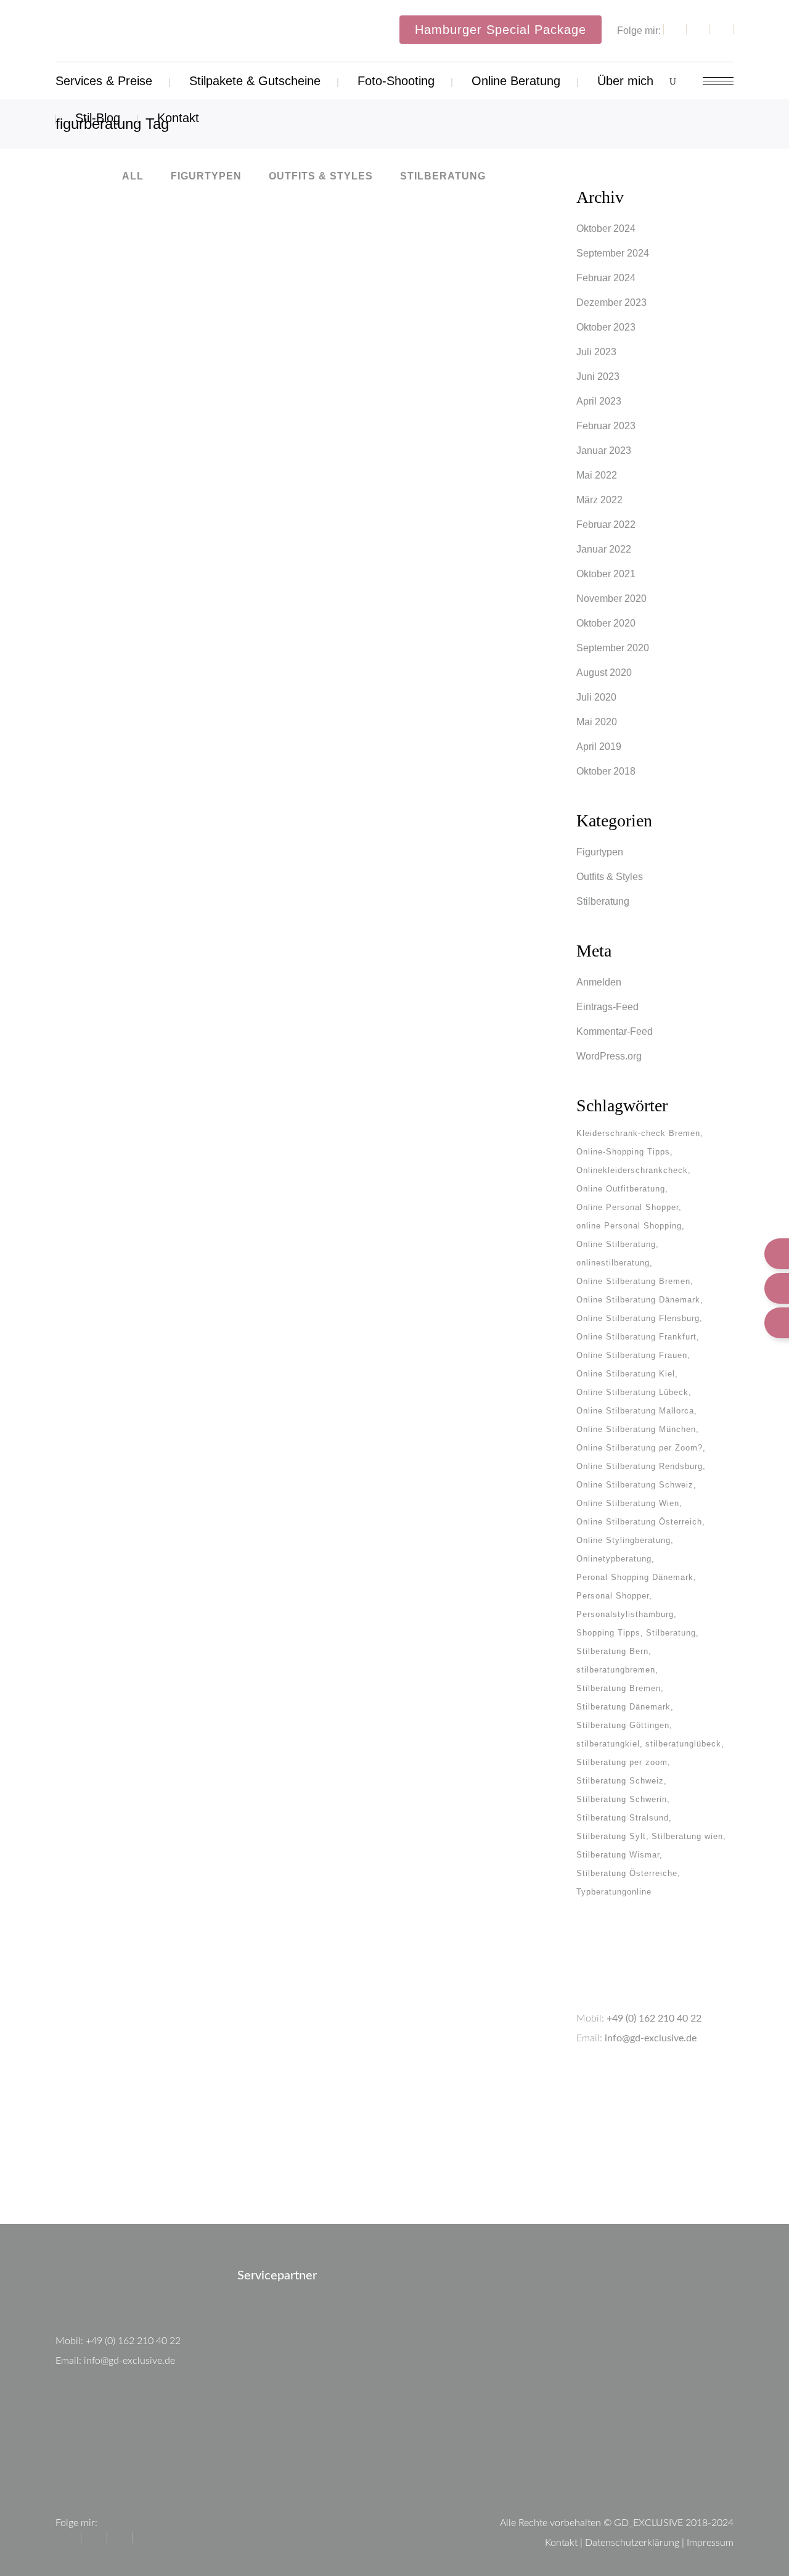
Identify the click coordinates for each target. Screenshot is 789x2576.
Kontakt (561, 2543)
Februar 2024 (606, 278)
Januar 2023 (604, 451)
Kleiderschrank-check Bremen (638, 1133)
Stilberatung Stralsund (623, 1818)
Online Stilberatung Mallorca (635, 1411)
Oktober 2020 (606, 623)
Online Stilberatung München (636, 1429)
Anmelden (599, 982)
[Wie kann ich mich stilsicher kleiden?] (174, 295)
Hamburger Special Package (501, 30)
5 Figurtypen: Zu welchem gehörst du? (413, 1743)
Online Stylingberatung (623, 1540)
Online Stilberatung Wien (628, 1503)
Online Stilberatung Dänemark (638, 1300)
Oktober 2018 (606, 771)
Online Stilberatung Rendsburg (640, 1466)
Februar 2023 (606, 426)
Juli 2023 (596, 352)
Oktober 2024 (606, 228)
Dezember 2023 (611, 302)
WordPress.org (609, 1056)
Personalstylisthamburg (625, 1614)
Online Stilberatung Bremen (633, 1281)
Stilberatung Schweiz (620, 1781)
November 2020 (611, 599)
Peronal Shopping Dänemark (635, 1577)
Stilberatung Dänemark (623, 1707)
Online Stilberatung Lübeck (632, 1392)
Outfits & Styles (610, 877)
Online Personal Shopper (628, 1207)
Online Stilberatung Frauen (632, 1355)
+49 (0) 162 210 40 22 (654, 2018)
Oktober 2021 (606, 574)
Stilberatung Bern (612, 1651)
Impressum (710, 2543)
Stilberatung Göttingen (623, 1725)
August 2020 (604, 673)
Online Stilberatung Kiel (626, 1374)
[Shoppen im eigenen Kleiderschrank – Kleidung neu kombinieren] (174, 1545)
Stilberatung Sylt (611, 1836)
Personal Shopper (613, 1596)
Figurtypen (600, 852)
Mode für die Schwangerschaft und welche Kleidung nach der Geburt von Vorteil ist (413, 1247)
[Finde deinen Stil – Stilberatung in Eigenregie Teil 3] (412, 294)
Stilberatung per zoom (622, 1762)
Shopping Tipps (608, 1633)
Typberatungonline (614, 1892)
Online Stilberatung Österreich (639, 1522)
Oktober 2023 (606, 327)
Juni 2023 (598, 377)
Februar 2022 (606, 525)
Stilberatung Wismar (618, 1855)
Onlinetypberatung (614, 1559)
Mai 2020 (597, 722)
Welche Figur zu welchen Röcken (175, 1250)
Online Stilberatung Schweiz (635, 1485)
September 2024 (613, 253)
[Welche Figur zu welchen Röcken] (174, 1131)
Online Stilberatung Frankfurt (636, 1337)
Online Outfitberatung (621, 1189)
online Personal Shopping (629, 1226)
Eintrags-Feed (607, 1007)
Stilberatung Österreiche (627, 1873)
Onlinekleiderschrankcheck (632, 1170)
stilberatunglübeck (683, 1744)
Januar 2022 (604, 549)
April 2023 (599, 401)
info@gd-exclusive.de (651, 2038)
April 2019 (599, 747)
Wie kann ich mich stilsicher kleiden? (175, 404)
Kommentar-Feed (615, 1031)
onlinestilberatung (613, 1263)
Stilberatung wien (687, 1836)
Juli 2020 (596, 697)
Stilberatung (603, 901)
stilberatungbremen (616, 1670)
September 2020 (613, 648)
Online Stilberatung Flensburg (638, 1318)
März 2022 (599, 500)
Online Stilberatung (616, 1244)
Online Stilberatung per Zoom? (640, 1448)
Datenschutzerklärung (632, 2543)
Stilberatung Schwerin (622, 1799)
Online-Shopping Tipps (623, 1152)
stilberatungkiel (608, 1744)
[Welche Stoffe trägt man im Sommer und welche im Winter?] (412, 697)
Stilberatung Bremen (619, 1688)
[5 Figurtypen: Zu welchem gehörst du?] (412, 1597)
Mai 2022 (597, 475)
